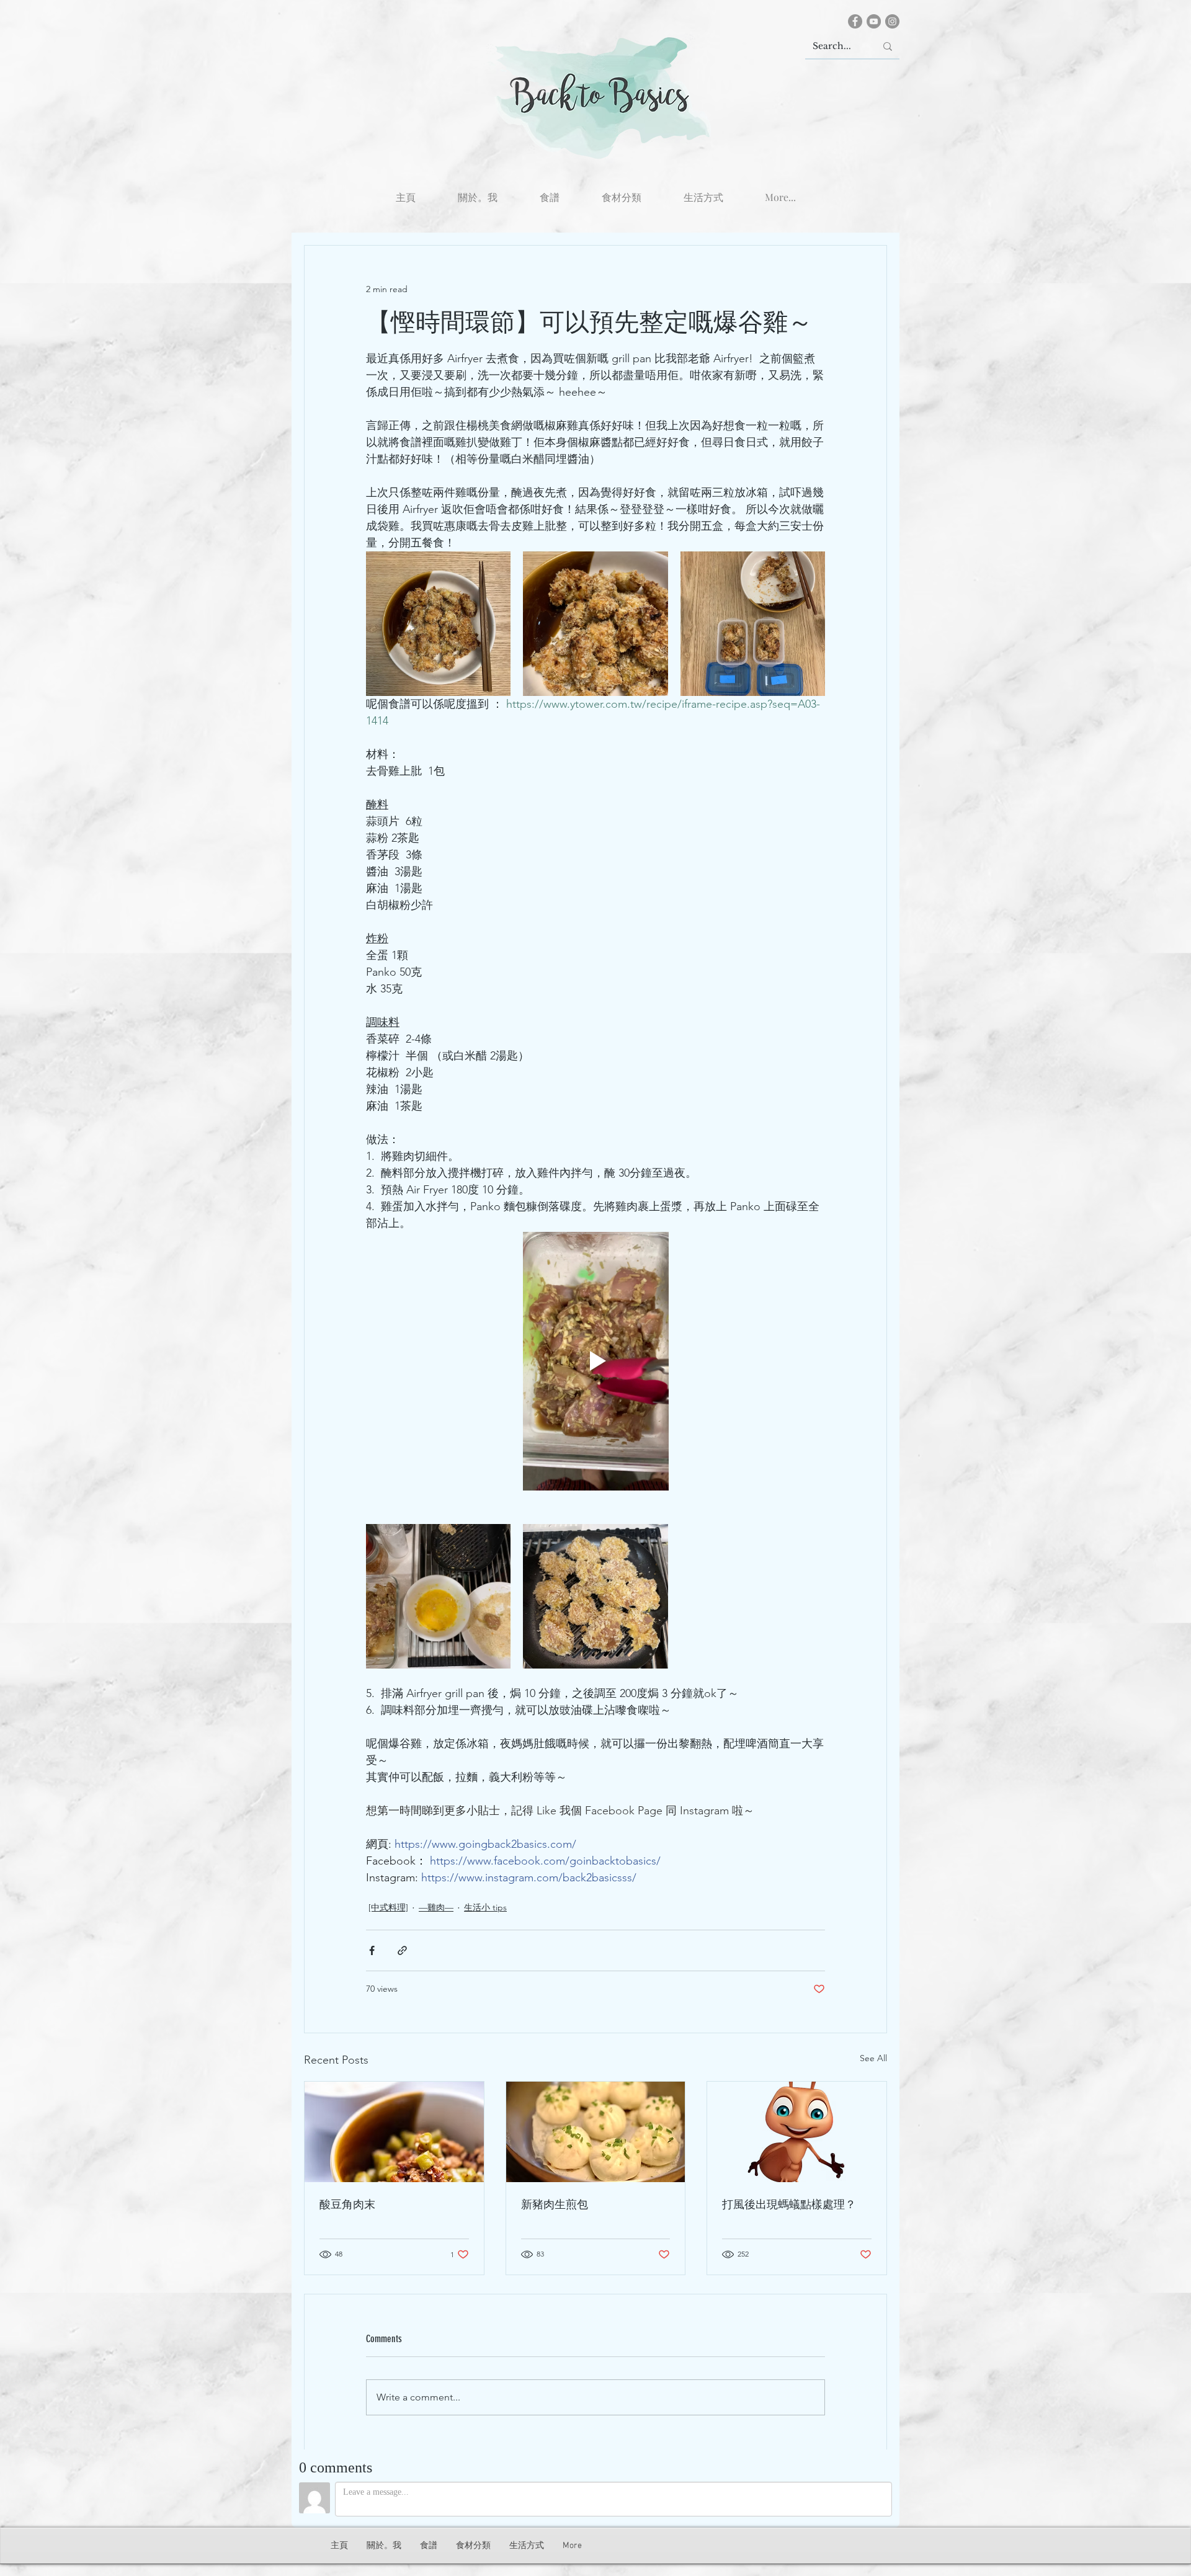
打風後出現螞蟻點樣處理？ (789, 2204)
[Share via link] (402, 1950)
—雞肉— (436, 1907)
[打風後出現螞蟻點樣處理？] (797, 2132)
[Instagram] (892, 21)
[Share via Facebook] (372, 1950)
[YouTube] (874, 21)
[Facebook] (855, 21)
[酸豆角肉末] (394, 2132)
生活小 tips (485, 1907)
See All (873, 2058)
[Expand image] (438, 624)
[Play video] (595, 1361)
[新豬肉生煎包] (596, 2132)
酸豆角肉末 (347, 2204)
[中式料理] (388, 1907)
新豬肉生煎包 (555, 2204)
